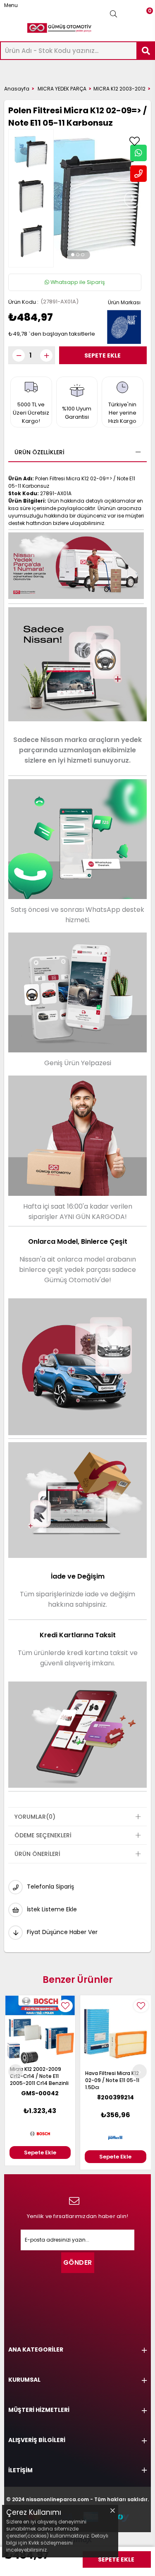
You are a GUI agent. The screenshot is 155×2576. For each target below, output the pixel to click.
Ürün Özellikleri (39, 452)
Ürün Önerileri (37, 1854)
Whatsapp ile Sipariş (77, 282)
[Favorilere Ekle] (134, 141)
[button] (73, 255)
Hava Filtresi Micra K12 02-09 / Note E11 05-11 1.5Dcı (37, 2080)
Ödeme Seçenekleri (43, 1835)
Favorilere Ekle (65, 2006)
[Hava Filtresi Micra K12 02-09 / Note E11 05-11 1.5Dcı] (40, 2033)
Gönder (78, 2262)
